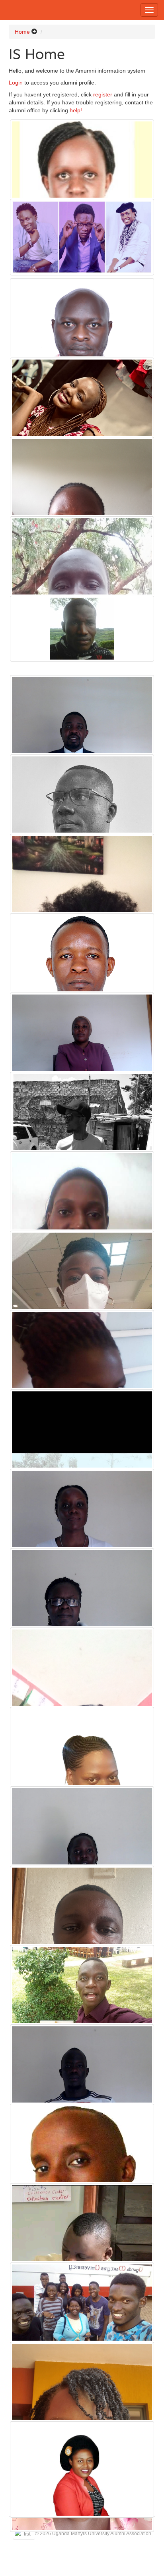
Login (16, 83)
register (103, 94)
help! (76, 110)
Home (22, 32)
